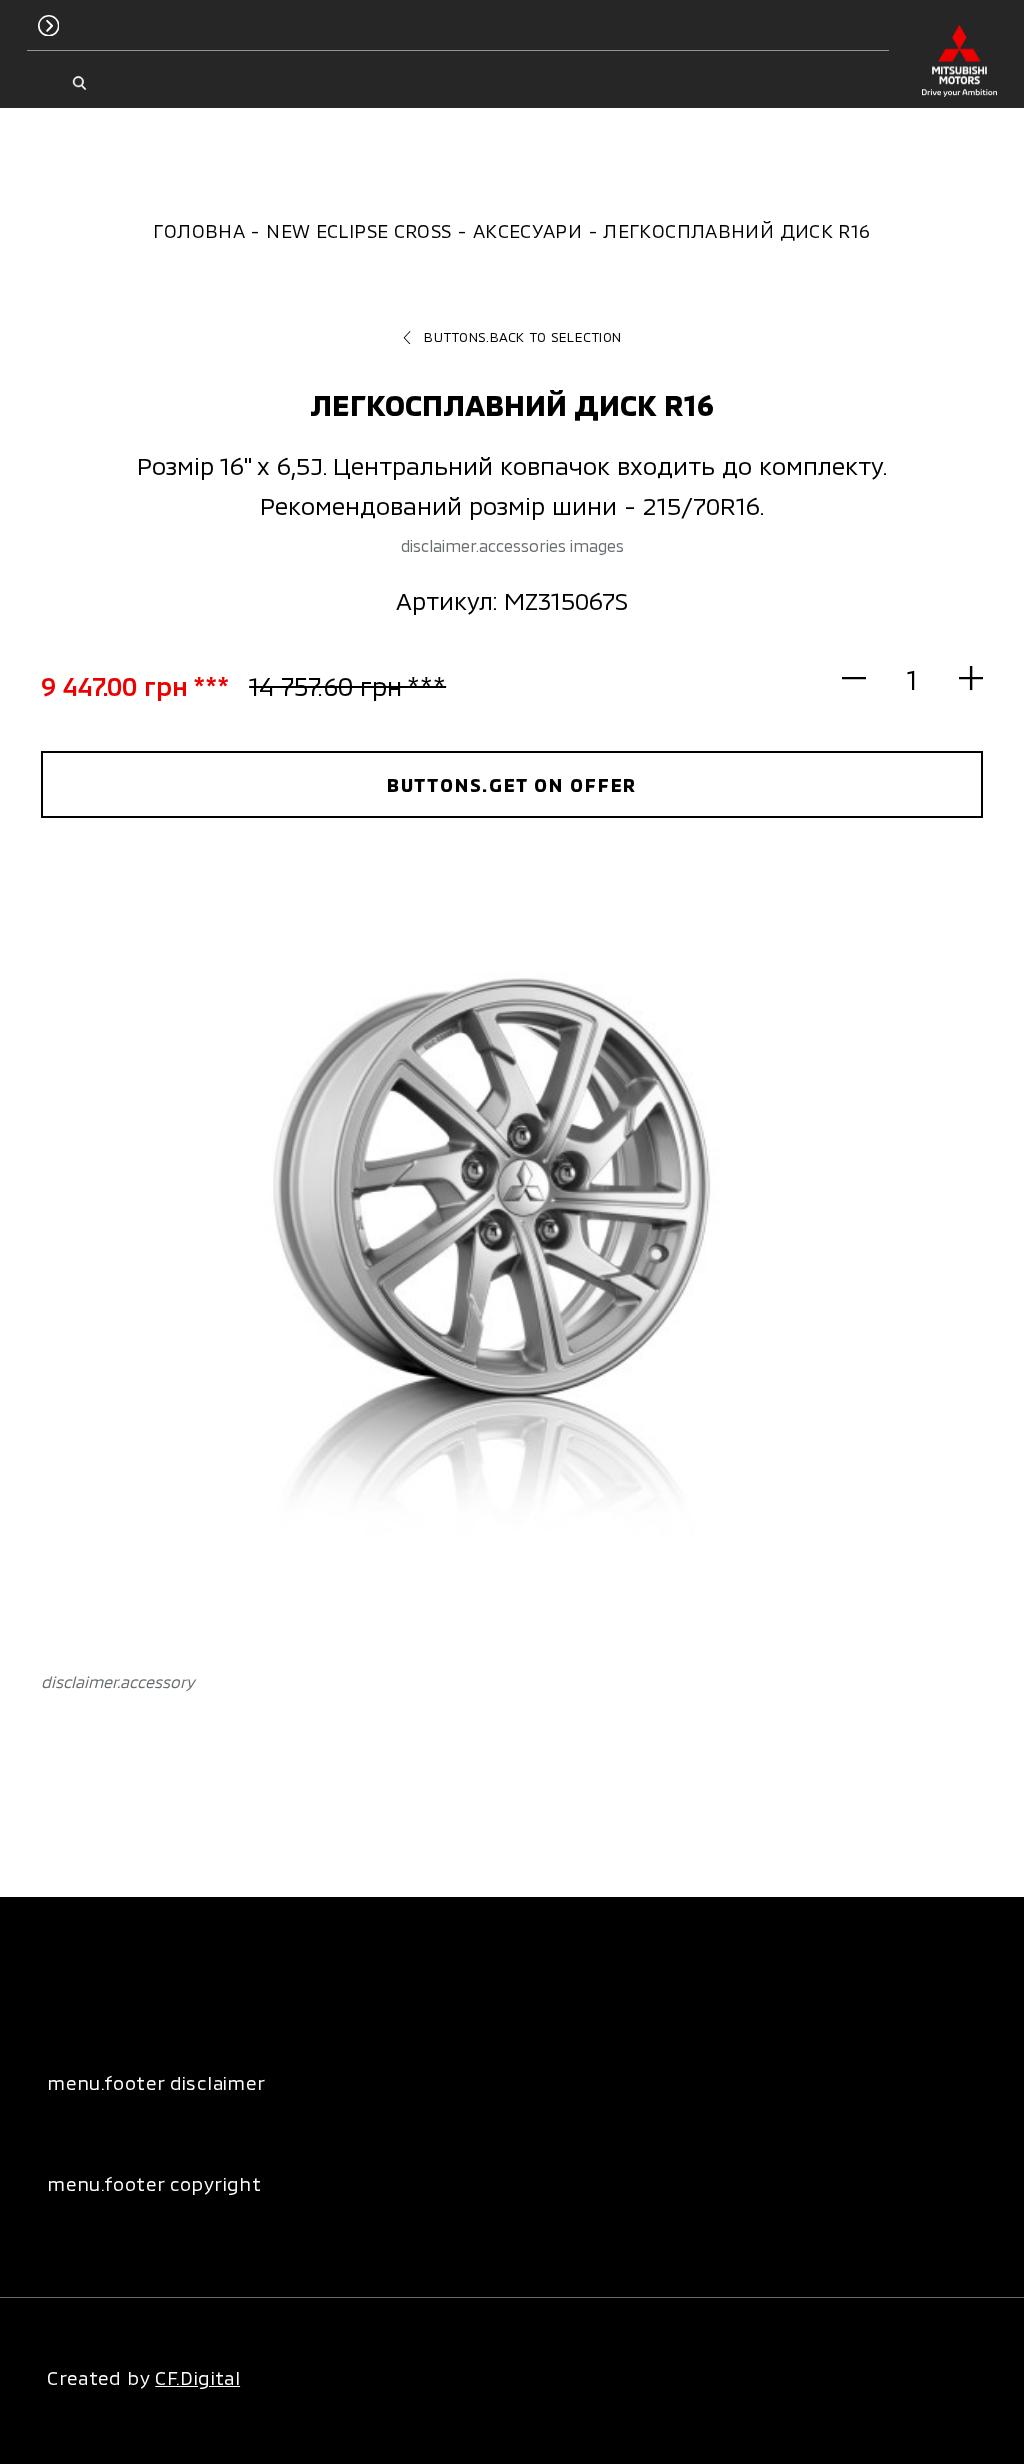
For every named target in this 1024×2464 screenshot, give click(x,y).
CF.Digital (197, 2377)
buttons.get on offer (512, 784)
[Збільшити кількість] (959, 678)
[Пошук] (79, 83)
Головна (199, 230)
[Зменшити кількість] (865, 678)
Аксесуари (527, 230)
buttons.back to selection (522, 337)
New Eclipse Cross (358, 230)
